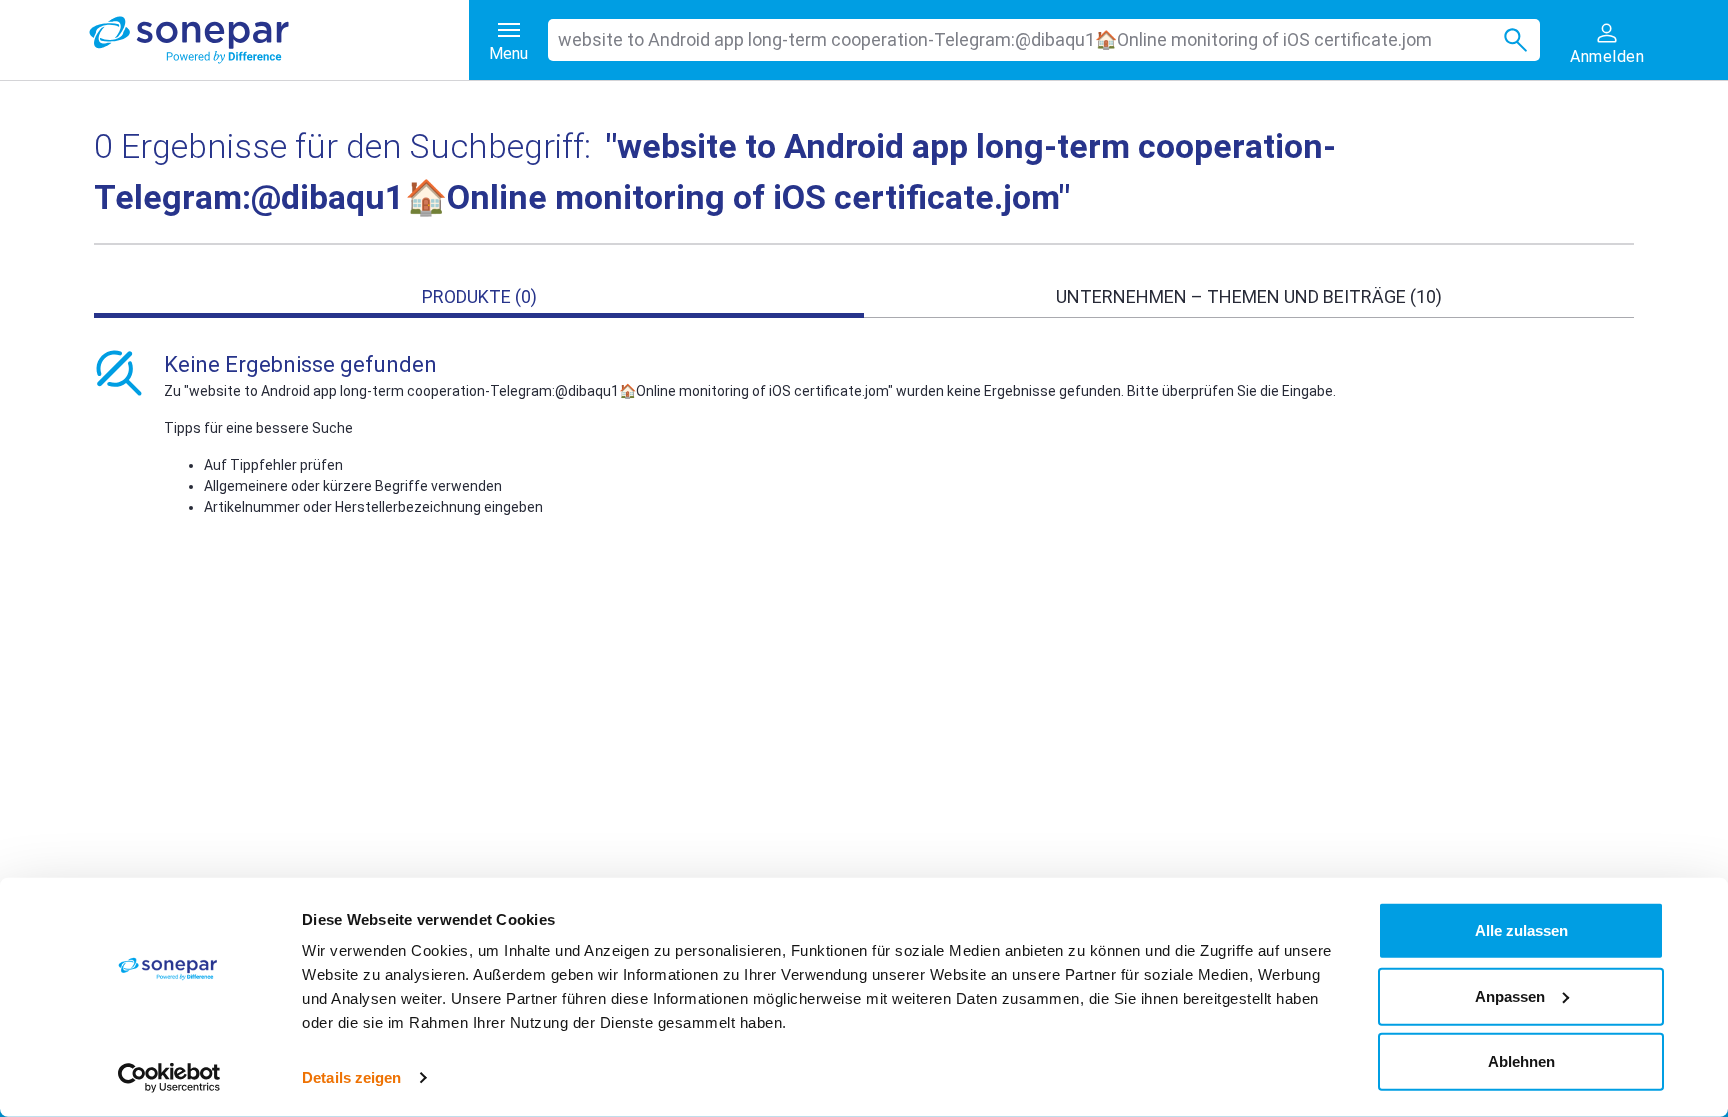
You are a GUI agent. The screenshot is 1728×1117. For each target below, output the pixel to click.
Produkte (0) (479, 296)
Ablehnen (1521, 1061)
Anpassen (1510, 995)
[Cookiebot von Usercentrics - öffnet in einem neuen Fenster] (169, 1078)
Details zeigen (351, 1077)
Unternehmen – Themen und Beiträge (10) (1249, 296)
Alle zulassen (1521, 930)
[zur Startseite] (279, 40)
